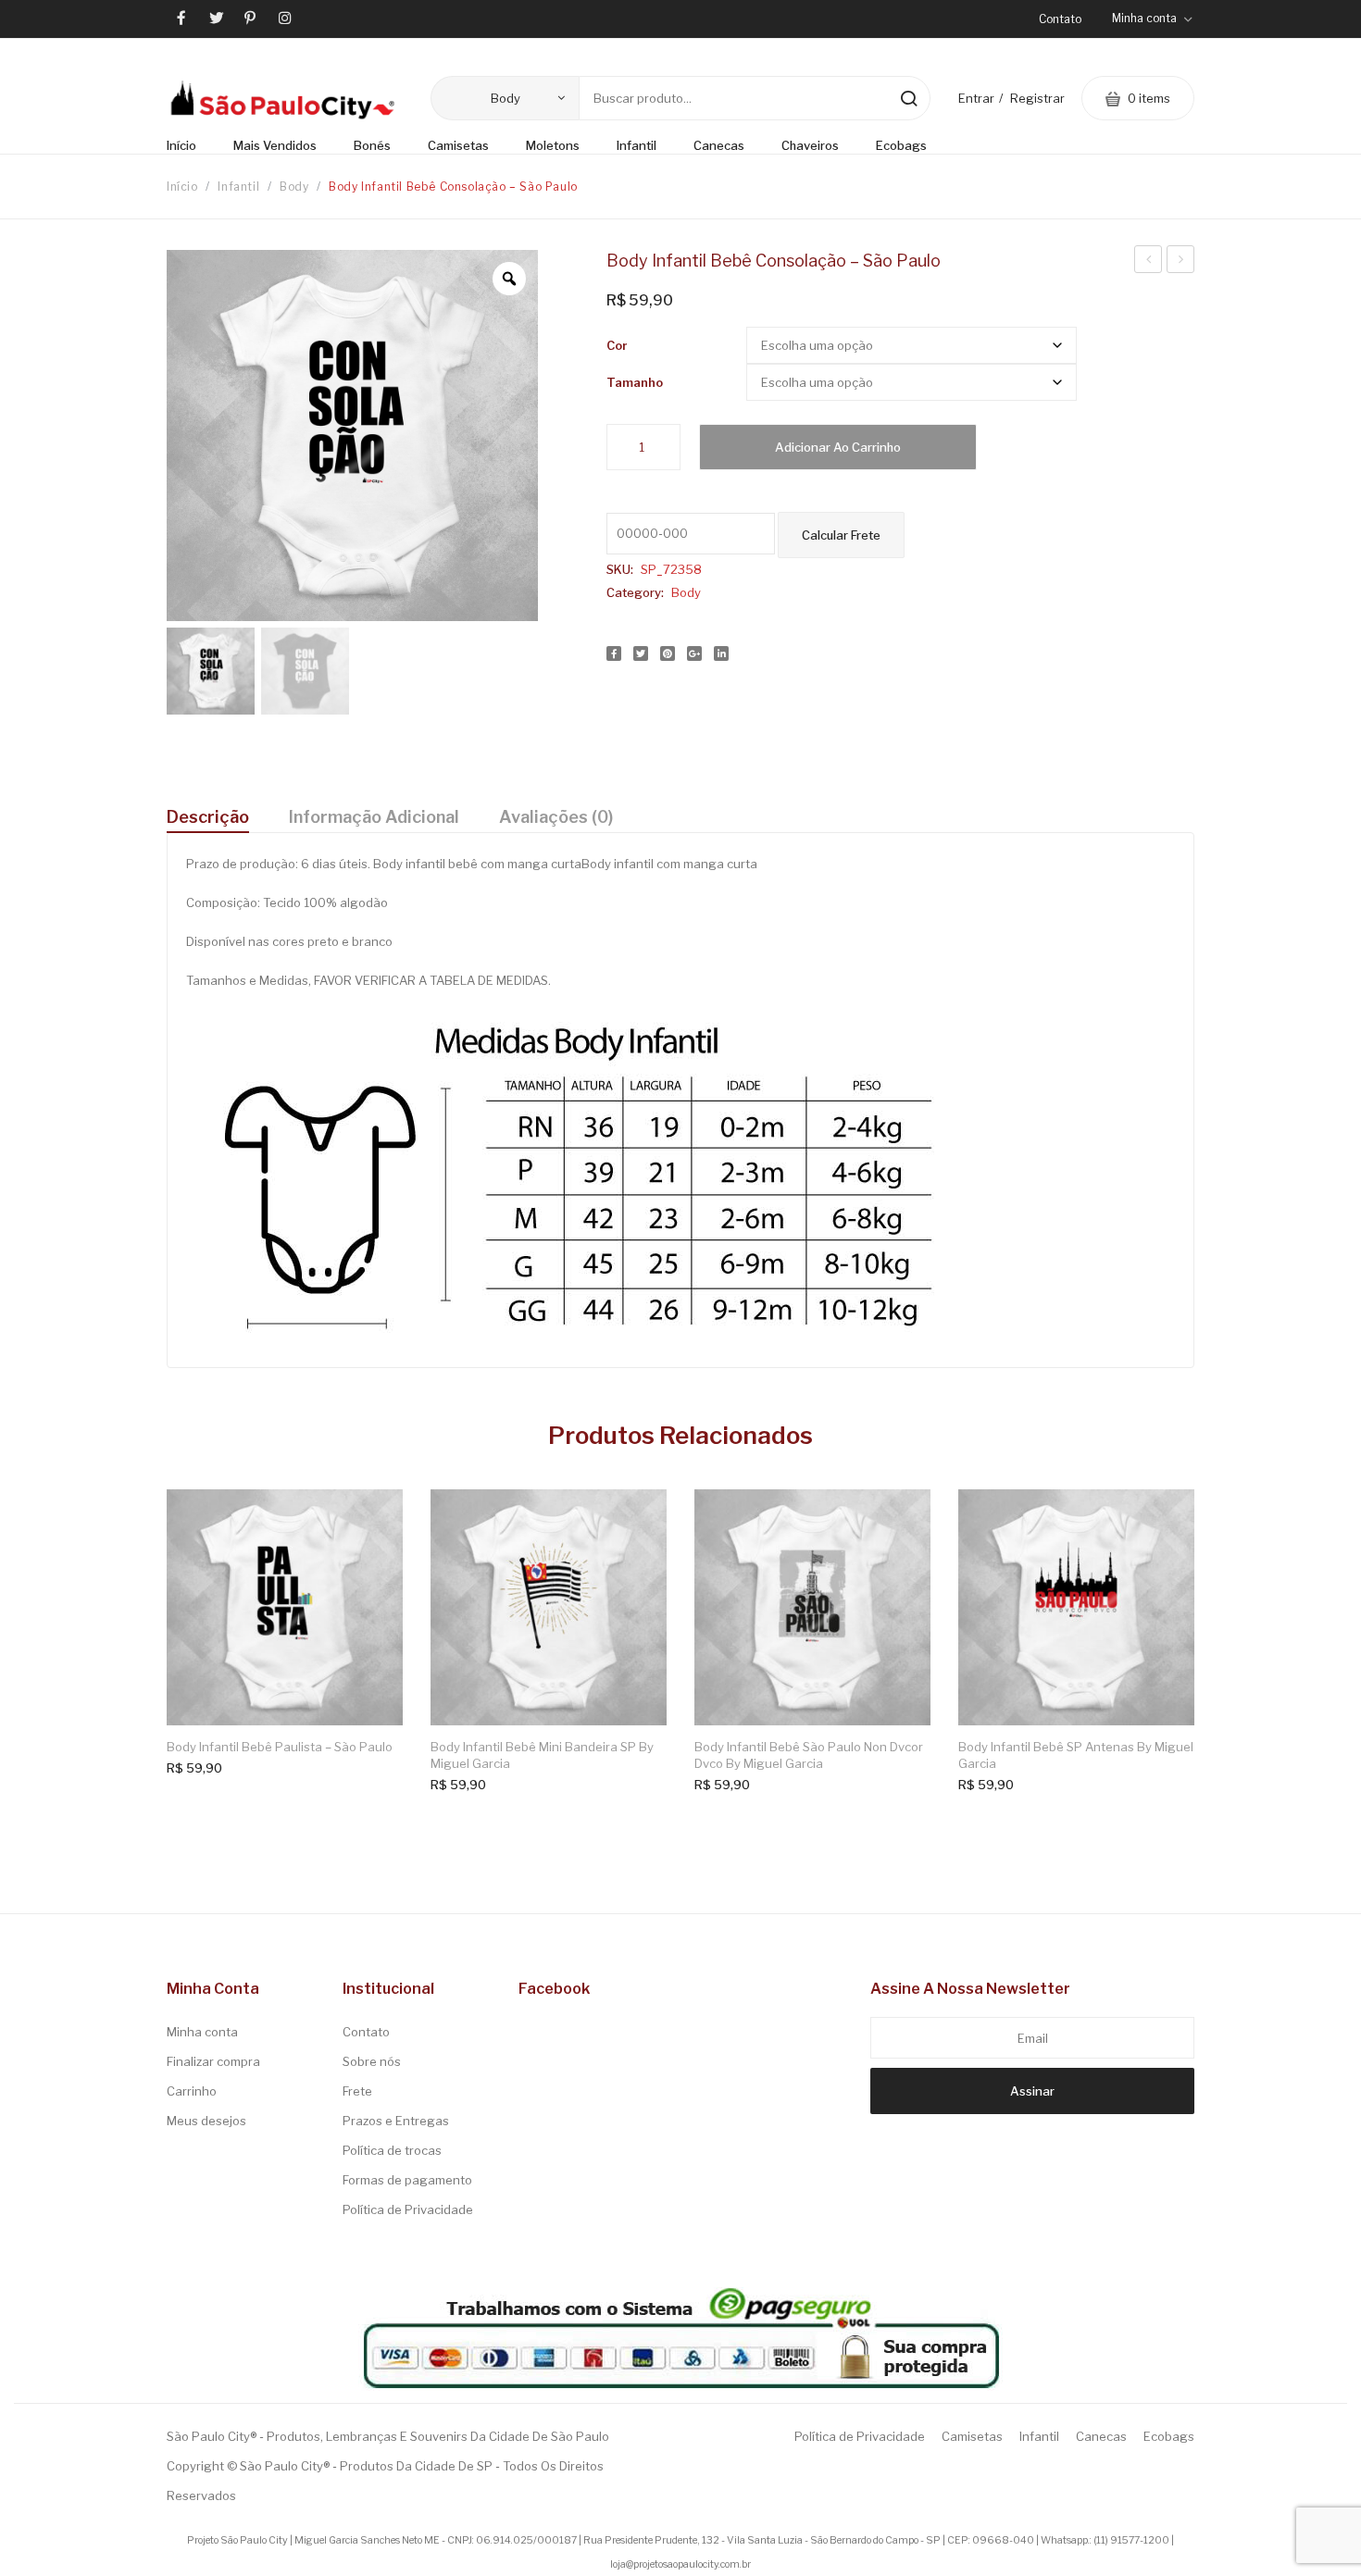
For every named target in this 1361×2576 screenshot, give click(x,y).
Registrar (1037, 98)
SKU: (620, 569)
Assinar (1032, 2091)
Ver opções (373, 1519)
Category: (635, 592)
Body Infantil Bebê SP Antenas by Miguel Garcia (1076, 1755)
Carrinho (192, 2091)
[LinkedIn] (721, 653)
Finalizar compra (213, 2061)
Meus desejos (206, 2121)
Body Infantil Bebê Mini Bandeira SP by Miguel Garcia (542, 1755)
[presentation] (153, 1627)
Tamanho (635, 382)
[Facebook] (614, 653)
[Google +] (694, 653)
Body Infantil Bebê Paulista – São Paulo (280, 1747)
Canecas (1101, 2436)
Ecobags (1169, 2436)
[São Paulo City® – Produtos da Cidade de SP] (282, 99)
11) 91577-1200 (1133, 2540)
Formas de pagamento (407, 2180)
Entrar (976, 98)
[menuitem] (191, 146)
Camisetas (972, 2436)
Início (182, 187)
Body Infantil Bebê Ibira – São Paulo (1181, 262)
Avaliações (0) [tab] (556, 817)
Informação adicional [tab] (374, 817)
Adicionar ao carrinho (838, 447)
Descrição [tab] (208, 817)
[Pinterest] (668, 653)
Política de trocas (392, 2150)
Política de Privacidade (408, 2209)
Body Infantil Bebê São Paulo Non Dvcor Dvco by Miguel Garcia (809, 1755)
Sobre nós (372, 2061)
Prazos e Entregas (396, 2121)
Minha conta (202, 2032)
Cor (617, 345)
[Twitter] (641, 653)
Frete (357, 2091)
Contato (1060, 19)
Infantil (238, 187)
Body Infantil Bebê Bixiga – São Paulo (1149, 262)
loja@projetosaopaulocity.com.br (680, 2564)
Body (294, 187)
